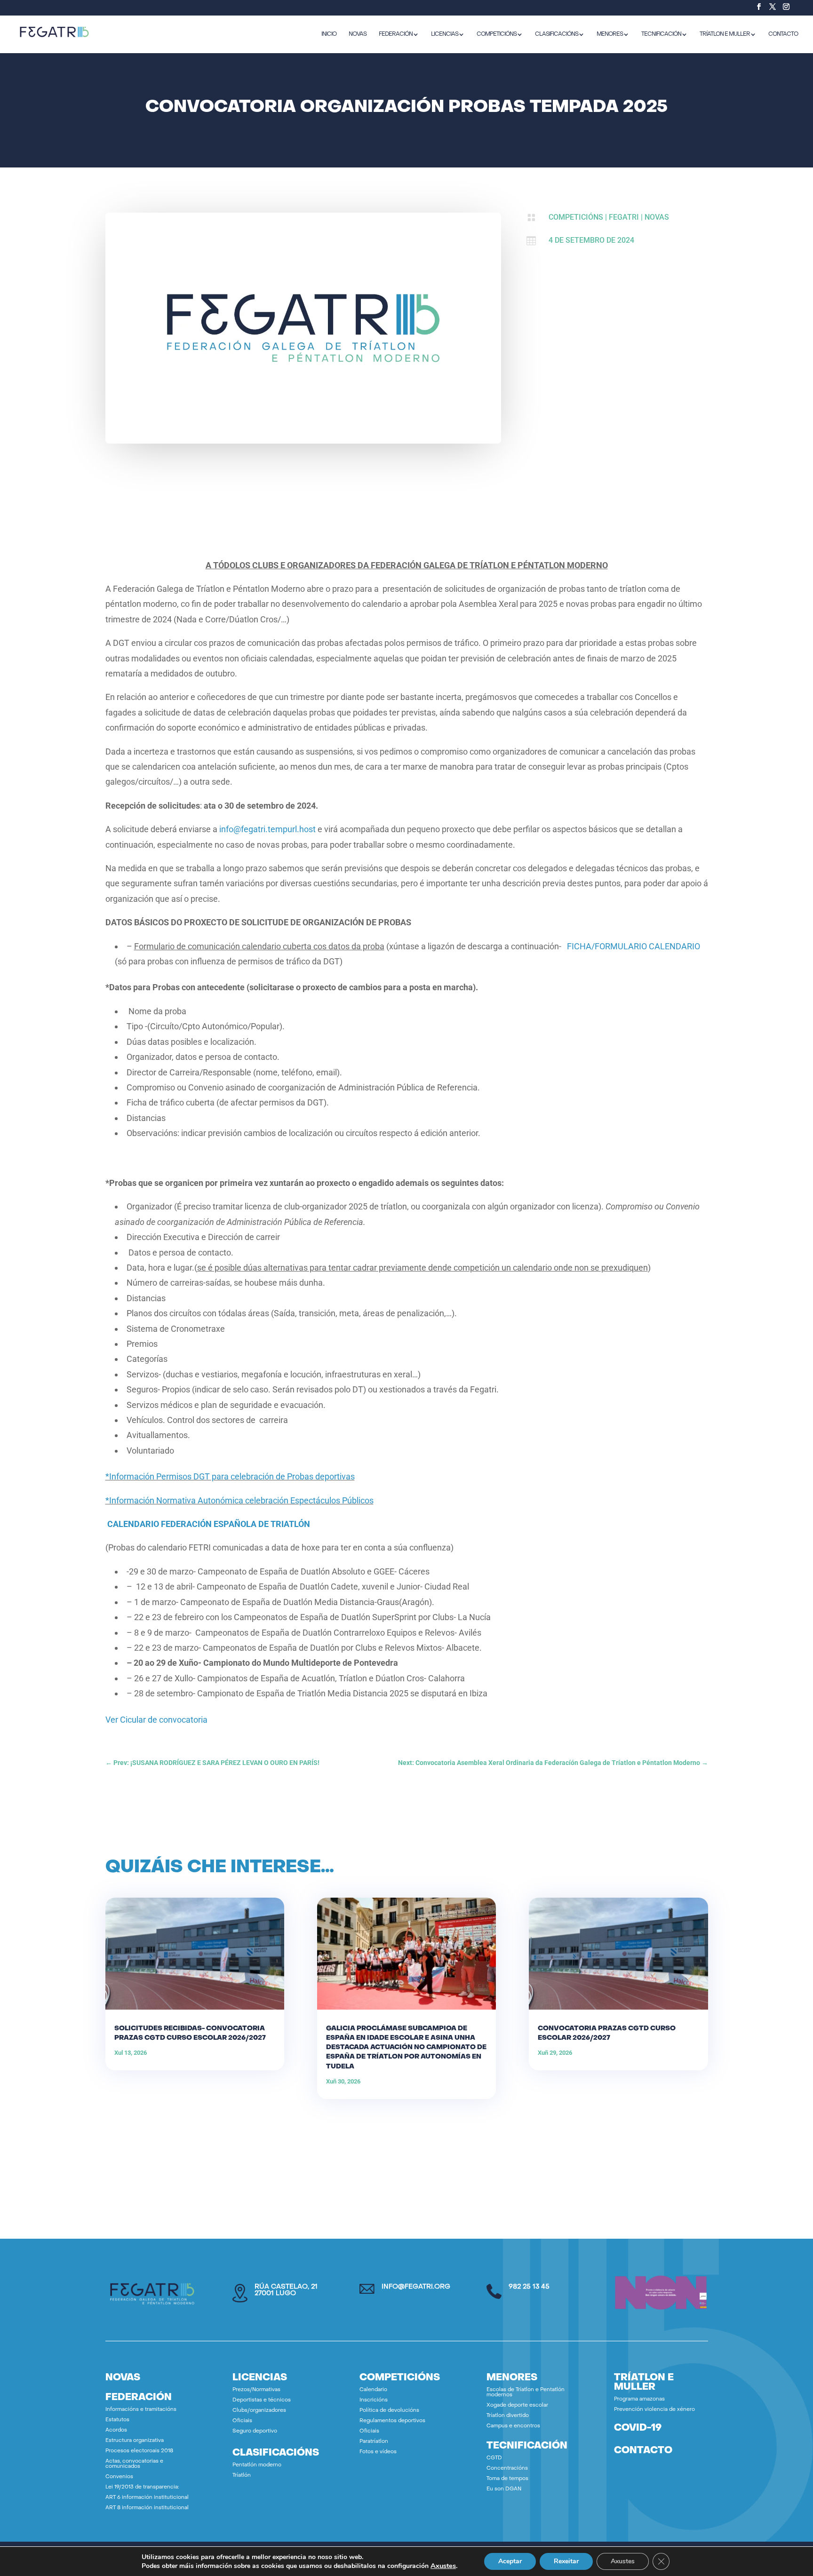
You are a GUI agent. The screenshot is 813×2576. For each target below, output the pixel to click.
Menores (610, 34)
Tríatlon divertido (508, 2416)
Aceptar (510, 2561)
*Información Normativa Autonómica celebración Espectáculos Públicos (239, 1500)
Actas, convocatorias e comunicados (134, 2464)
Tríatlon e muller (725, 34)
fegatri (624, 217)
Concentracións (507, 2469)
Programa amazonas (639, 2399)
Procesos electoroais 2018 (139, 2451)
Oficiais (242, 2421)
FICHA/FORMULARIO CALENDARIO (634, 946)
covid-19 (638, 2428)
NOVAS (358, 34)
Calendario (373, 2390)
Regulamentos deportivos (392, 2421)
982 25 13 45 (529, 2287)
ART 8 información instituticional (147, 2508)
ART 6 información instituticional (147, 2498)
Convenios (119, 2477)
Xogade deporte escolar (517, 2405)
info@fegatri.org (416, 2287)
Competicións (497, 34)
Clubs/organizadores (259, 2411)
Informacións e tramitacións (141, 2410)
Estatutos (117, 2420)
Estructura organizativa (135, 2441)
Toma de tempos (507, 2479)
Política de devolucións (389, 2411)
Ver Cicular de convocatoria (156, 1720)
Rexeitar (566, 2561)
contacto (643, 2451)
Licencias (445, 34)
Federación (396, 34)
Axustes (443, 2566)
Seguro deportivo (255, 2431)
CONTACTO (783, 34)
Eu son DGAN (504, 2489)
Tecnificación (661, 34)
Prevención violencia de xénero (654, 2410)
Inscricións (374, 2400)
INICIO (329, 34)
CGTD (494, 2458)
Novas (657, 217)
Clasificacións (557, 34)
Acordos (116, 2430)
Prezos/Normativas (256, 2390)
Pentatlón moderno (257, 2465)
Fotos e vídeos (378, 2452)
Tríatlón (242, 2476)
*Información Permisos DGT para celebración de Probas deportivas (230, 1476)
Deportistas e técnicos (262, 2400)
